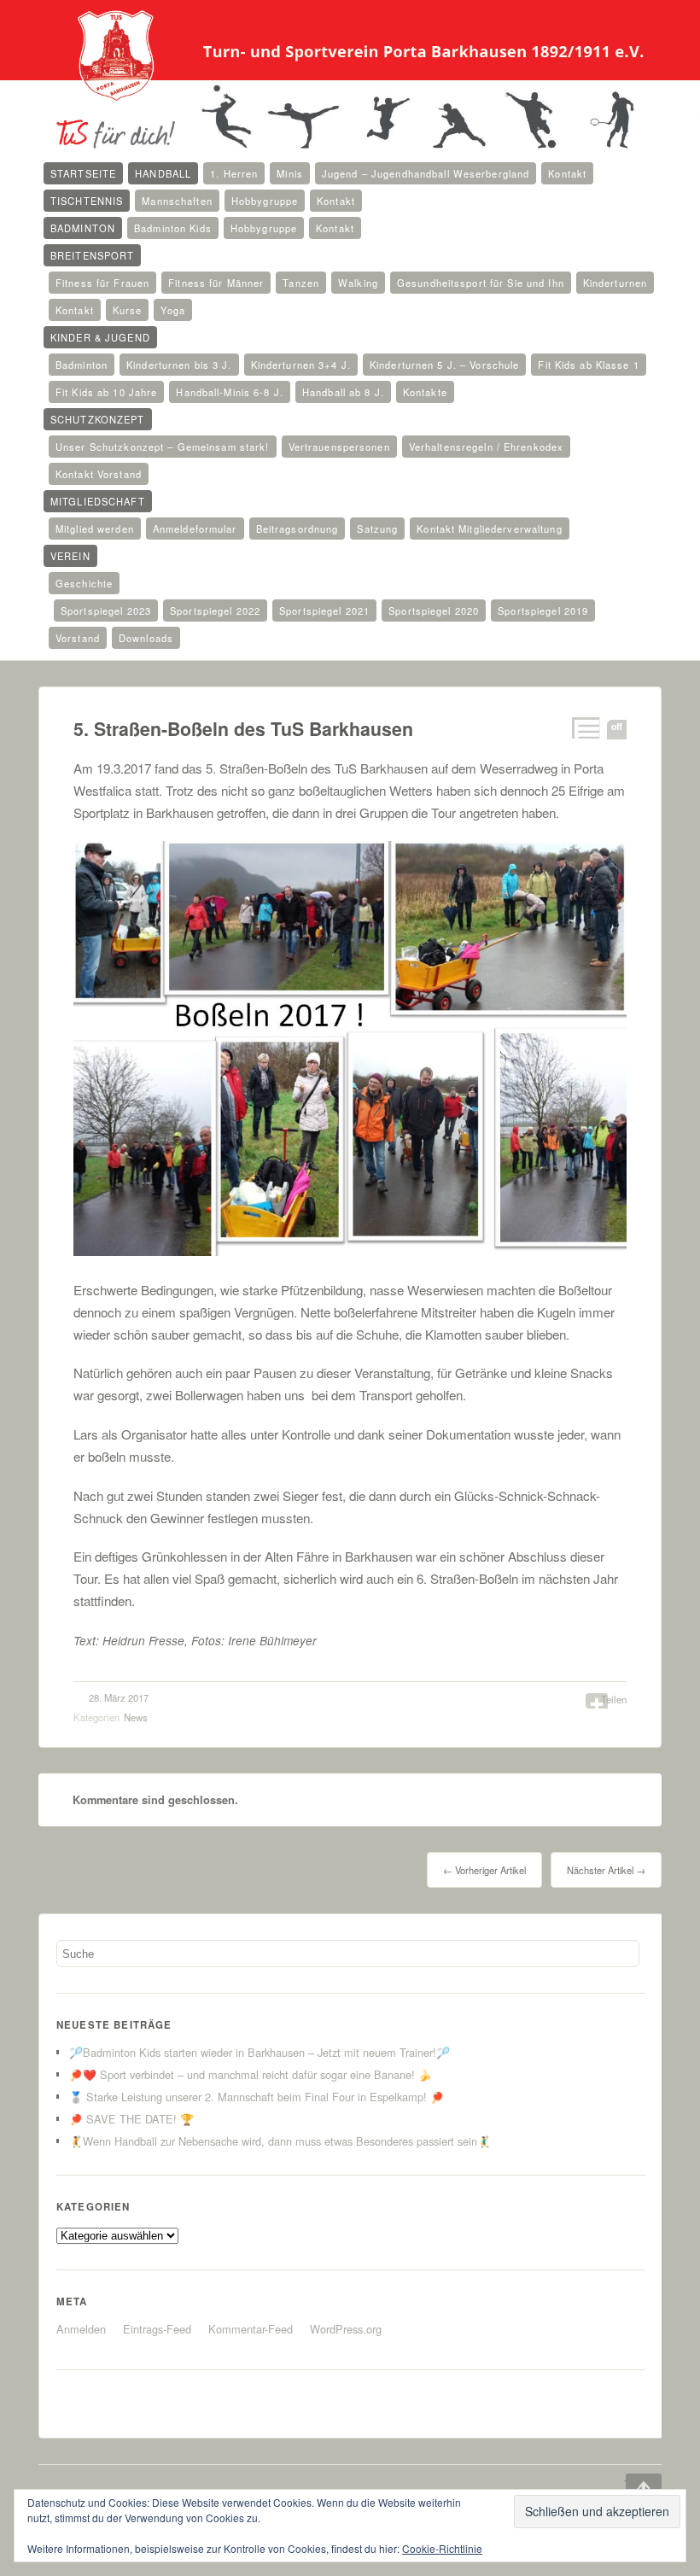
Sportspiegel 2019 (543, 610)
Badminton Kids (173, 228)
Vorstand (78, 638)
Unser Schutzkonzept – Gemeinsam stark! (163, 447)
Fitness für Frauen (102, 283)
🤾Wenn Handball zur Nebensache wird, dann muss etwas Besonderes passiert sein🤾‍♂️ (280, 2141)
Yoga (172, 310)
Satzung (377, 529)
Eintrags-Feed (157, 2329)
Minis (290, 173)
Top (632, 2484)
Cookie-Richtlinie (442, 2548)
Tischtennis (87, 201)
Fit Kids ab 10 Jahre (106, 392)
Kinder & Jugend (100, 337)
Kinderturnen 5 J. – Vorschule (444, 365)
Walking (358, 283)
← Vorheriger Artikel (484, 1870)
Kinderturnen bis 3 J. (179, 365)
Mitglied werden (95, 529)
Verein (70, 556)
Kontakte (425, 392)
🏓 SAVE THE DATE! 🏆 (131, 2119)
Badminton (83, 228)
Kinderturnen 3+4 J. (301, 365)
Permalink (584, 728)
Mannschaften (177, 201)
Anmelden (81, 2329)
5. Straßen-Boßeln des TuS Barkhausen (243, 729)
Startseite (83, 173)
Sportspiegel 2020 (434, 610)
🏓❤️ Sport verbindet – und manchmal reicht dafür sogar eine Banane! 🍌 (251, 2074)
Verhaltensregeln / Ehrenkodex (486, 447)
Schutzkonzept (98, 419)
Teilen (614, 1699)
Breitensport (92, 255)
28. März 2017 (119, 1697)
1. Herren (234, 173)
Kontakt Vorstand (99, 474)
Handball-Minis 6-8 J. (230, 392)
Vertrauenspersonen (339, 447)
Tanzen (301, 283)
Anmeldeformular (195, 529)
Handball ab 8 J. (343, 392)
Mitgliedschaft (98, 501)
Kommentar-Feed (251, 2329)
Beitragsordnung (297, 529)
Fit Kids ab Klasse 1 (588, 365)
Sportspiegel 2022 (215, 610)
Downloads (146, 638)
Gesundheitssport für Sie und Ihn (481, 283)
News (136, 1717)
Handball (163, 173)
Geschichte (84, 583)
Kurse (128, 310)
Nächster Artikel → (606, 1870)
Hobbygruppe (265, 201)
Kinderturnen (615, 283)
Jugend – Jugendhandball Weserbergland (426, 173)
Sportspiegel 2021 (324, 610)
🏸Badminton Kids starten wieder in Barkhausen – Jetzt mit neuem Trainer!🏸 (260, 2052)
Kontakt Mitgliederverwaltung (489, 529)
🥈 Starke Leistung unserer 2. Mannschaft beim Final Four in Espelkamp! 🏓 (257, 2097)
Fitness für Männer (216, 283)
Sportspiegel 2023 (106, 610)
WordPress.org (346, 2329)
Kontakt (567, 173)
